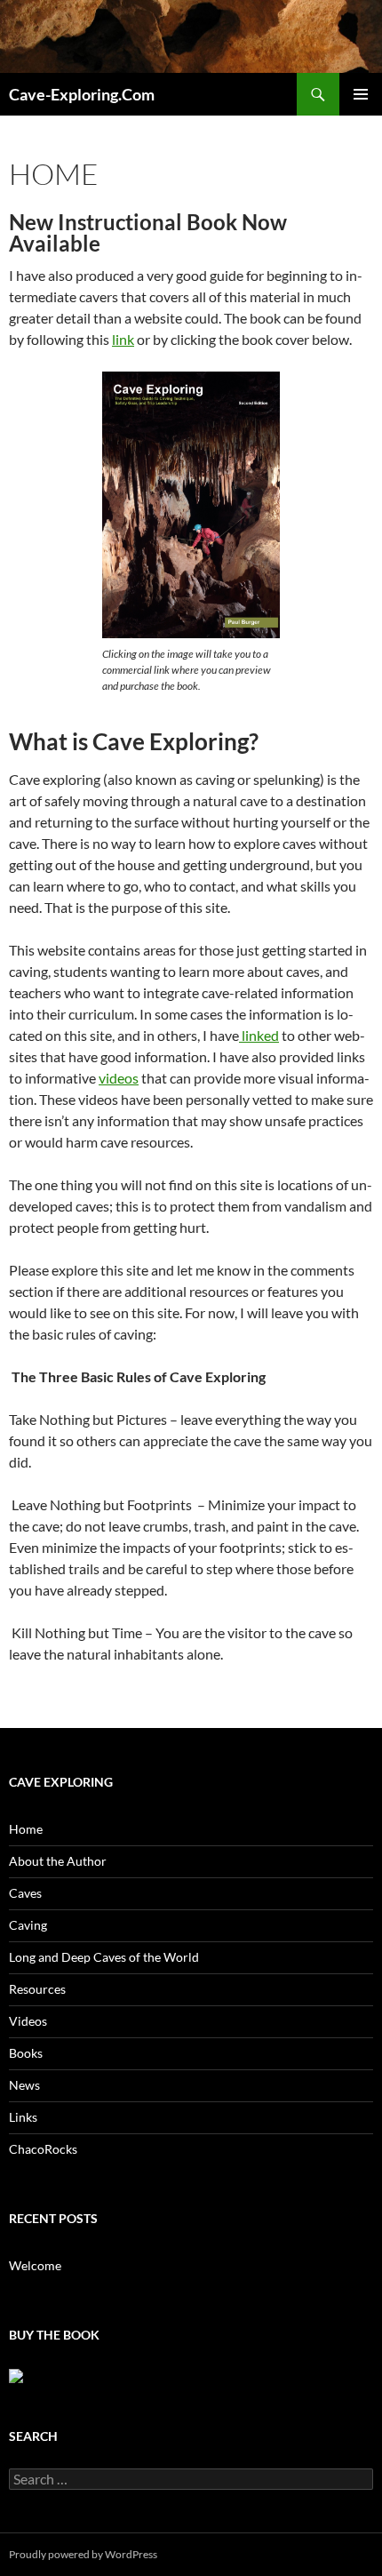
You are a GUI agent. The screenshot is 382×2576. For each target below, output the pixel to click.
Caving (28, 1925)
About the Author (58, 1861)
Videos (28, 2021)
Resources (37, 1989)
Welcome (35, 2265)
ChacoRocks (43, 2149)
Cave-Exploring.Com (82, 94)
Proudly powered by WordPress (83, 2554)
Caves (25, 1893)
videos (119, 1078)
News (24, 2085)
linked (259, 1035)
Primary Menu (361, 94)
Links (23, 2117)
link (123, 339)
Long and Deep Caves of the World (104, 1957)
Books (26, 2053)
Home (26, 1829)
